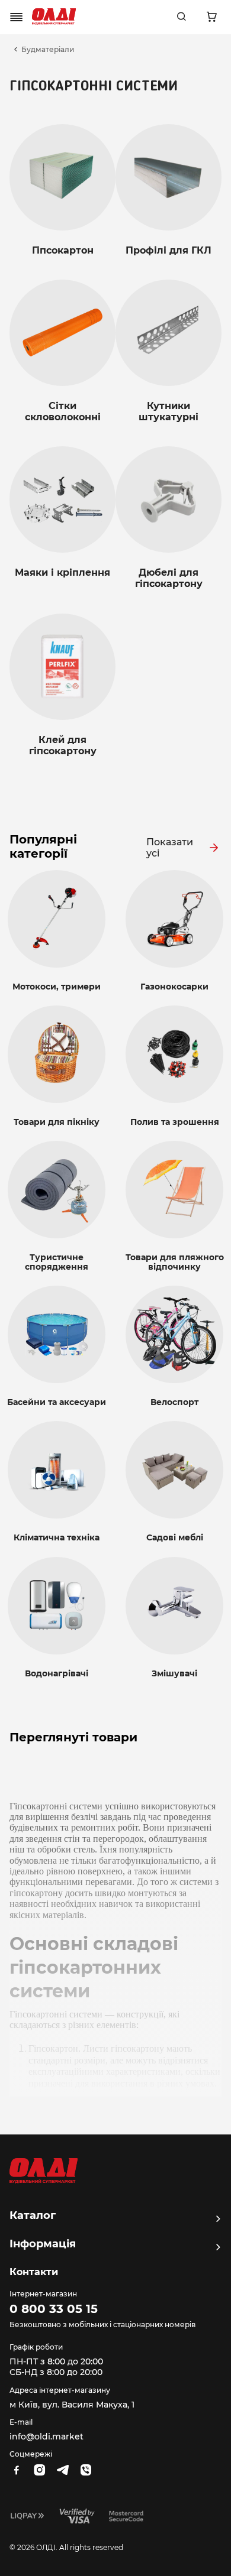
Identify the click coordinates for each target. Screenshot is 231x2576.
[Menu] (17, 17)
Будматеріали (48, 50)
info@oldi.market (46, 2437)
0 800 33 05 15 (54, 2309)
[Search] (181, 17)
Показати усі (170, 848)
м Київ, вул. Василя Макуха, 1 (72, 2405)
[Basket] (211, 17)
